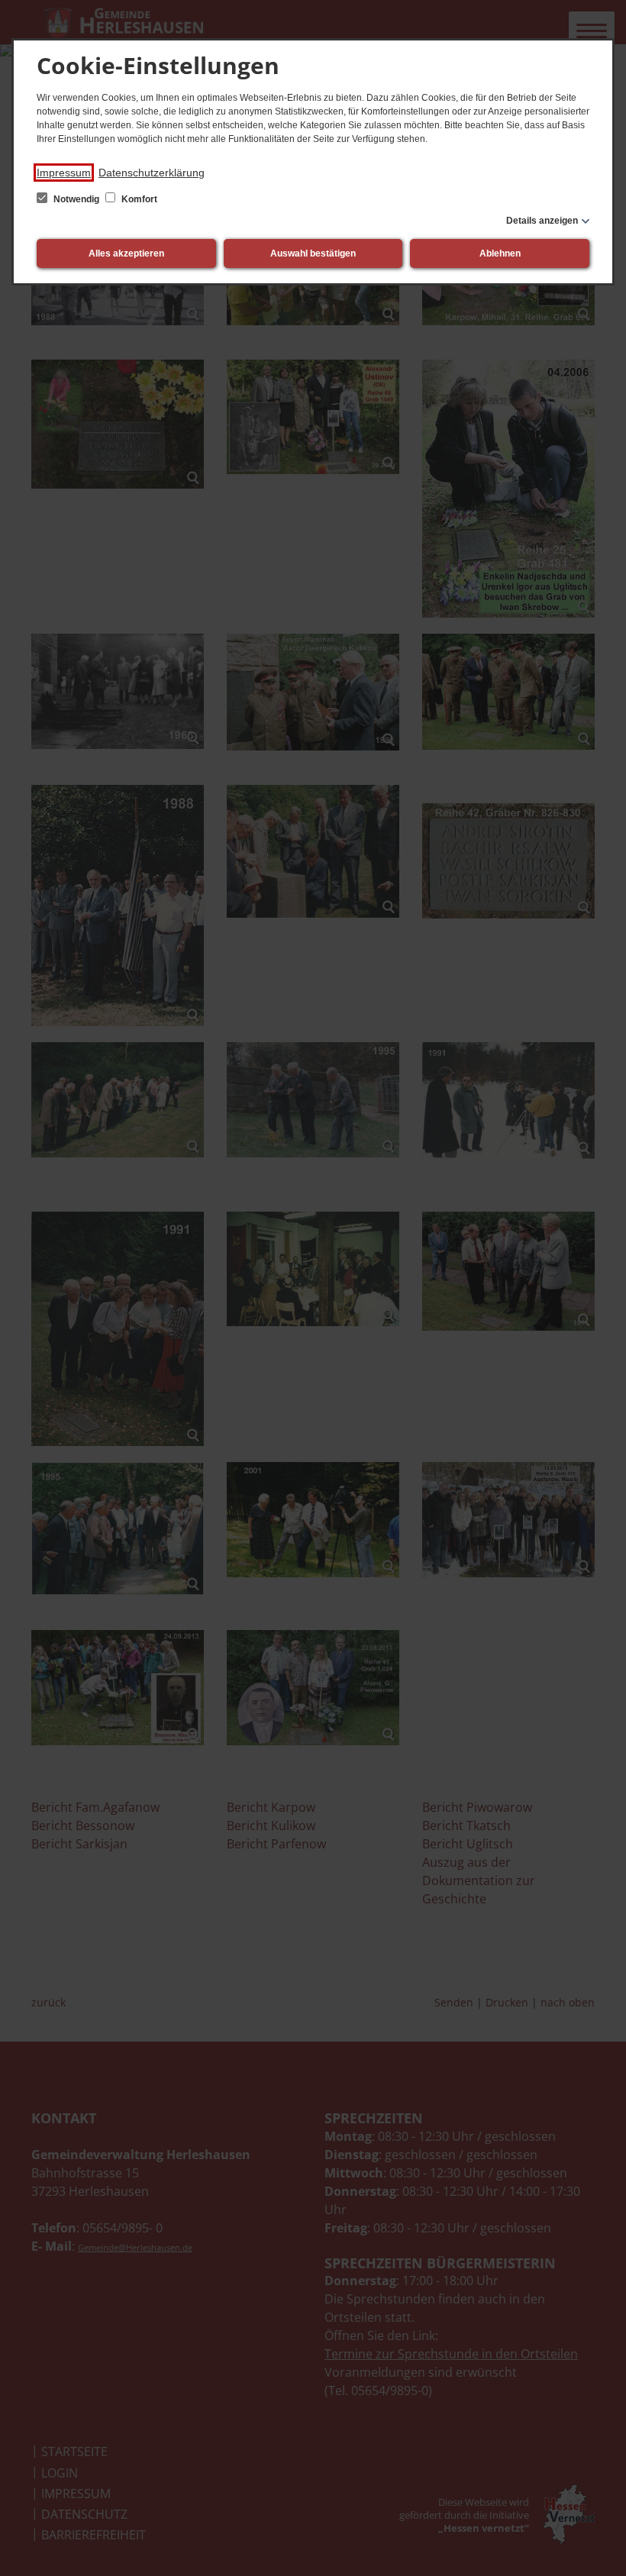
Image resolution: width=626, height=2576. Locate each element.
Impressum (64, 173)
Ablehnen (500, 253)
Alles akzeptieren (126, 253)
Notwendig (76, 199)
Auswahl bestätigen (313, 253)
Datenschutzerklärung (152, 173)
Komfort (138, 199)
